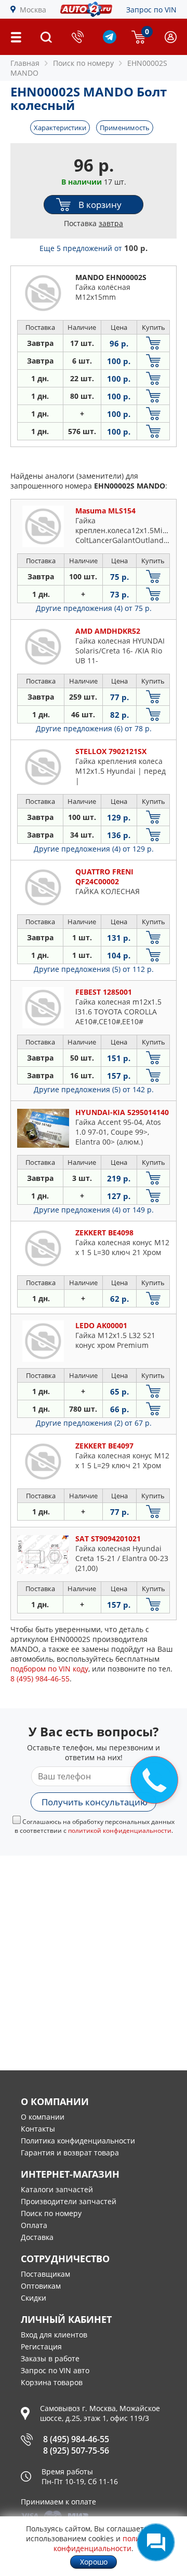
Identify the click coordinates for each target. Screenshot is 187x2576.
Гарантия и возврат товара (70, 2153)
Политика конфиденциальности (78, 2141)
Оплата (34, 2225)
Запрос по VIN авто (55, 2370)
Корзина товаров (52, 2382)
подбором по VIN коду (49, 1669)
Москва (33, 10)
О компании (43, 2117)
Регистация (41, 2347)
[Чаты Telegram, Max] (156, 2542)
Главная (25, 63)
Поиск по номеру (51, 2213)
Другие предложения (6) (94, 728)
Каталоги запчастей (57, 2189)
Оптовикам (41, 2286)
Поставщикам (45, 2274)
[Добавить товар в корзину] (153, 343)
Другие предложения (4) (94, 608)
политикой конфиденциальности (120, 1830)
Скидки (34, 2298)
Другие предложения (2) (94, 1423)
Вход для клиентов (54, 2335)
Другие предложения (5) (94, 969)
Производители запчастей (69, 2201)
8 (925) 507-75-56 (76, 2450)
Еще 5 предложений (94, 248)
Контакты (38, 2129)
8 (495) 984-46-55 (76, 2439)
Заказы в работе (50, 2358)
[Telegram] (110, 41)
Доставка (37, 2237)
